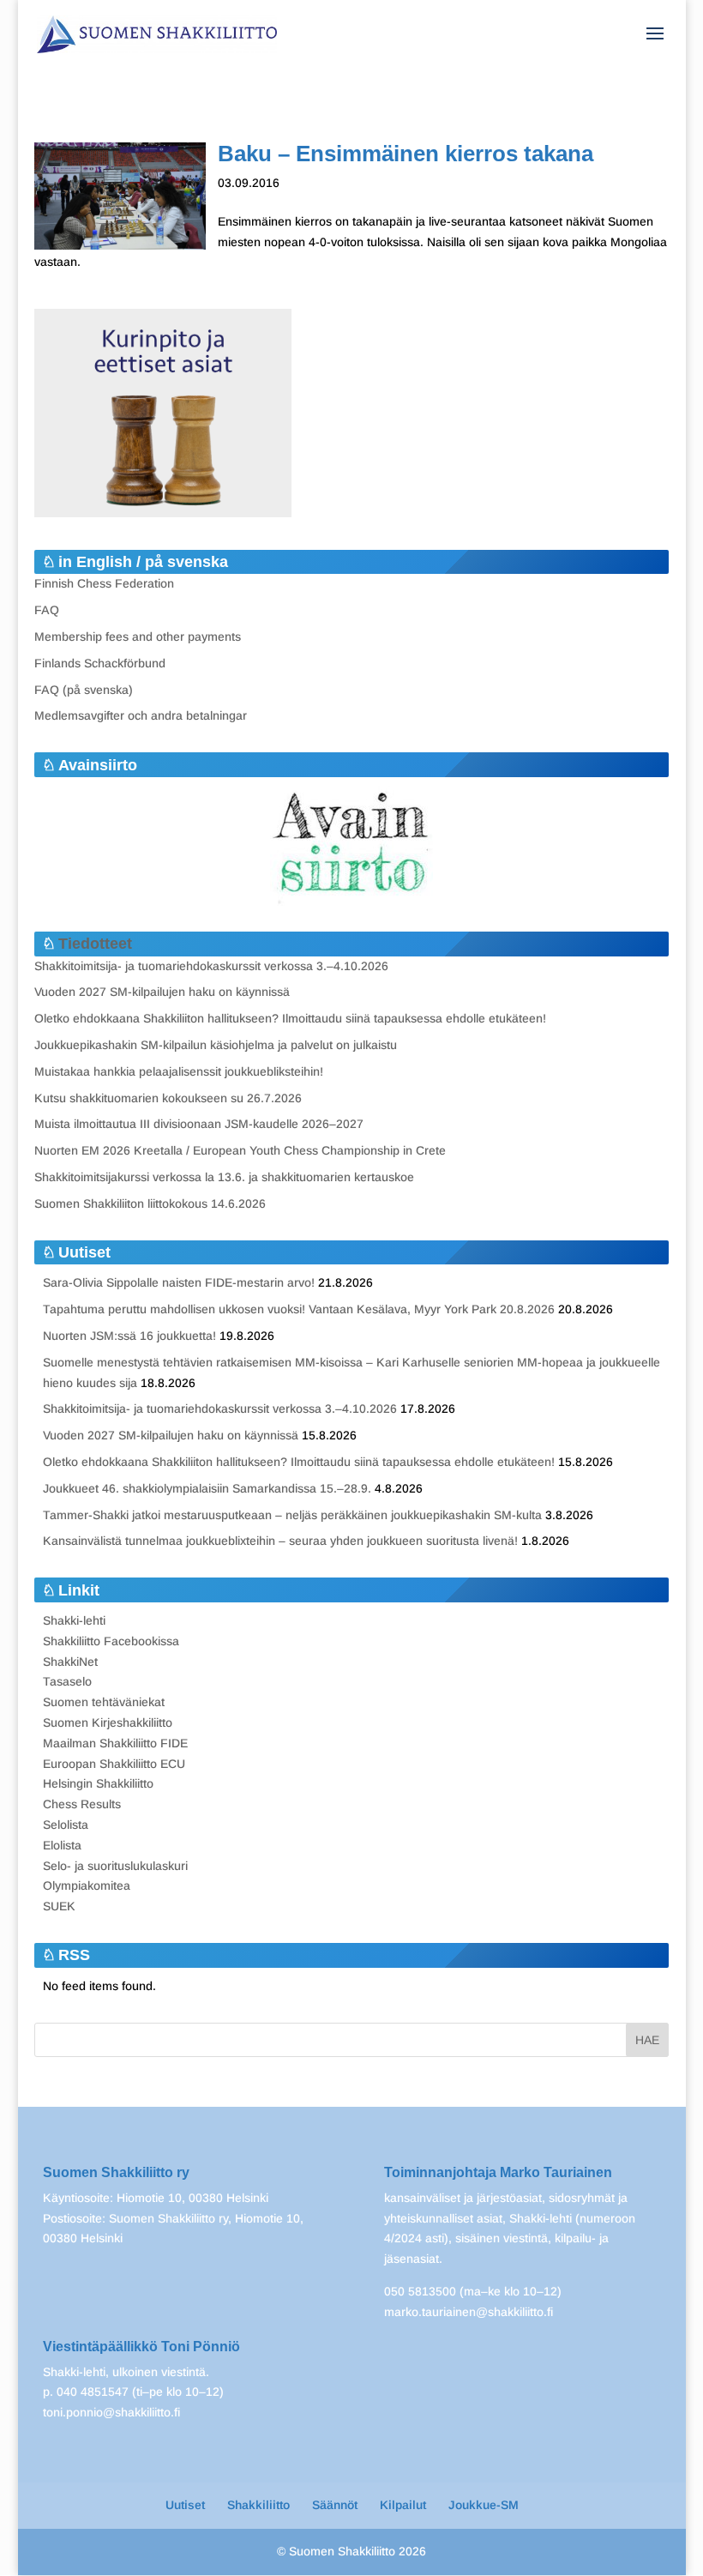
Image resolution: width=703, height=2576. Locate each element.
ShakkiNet (70, 1662)
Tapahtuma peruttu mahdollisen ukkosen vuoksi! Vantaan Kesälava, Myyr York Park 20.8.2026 (299, 1309)
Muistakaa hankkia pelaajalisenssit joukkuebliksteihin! (179, 1071)
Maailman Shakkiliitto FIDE (115, 1743)
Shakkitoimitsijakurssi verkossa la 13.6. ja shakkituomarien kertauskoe (224, 1177)
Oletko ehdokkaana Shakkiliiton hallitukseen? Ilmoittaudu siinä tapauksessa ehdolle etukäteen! (290, 1018)
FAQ (47, 610)
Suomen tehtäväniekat (104, 1702)
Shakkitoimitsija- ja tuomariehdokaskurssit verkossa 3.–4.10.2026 (211, 966)
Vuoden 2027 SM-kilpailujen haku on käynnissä (162, 992)
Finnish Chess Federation (104, 583)
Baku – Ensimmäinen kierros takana (406, 154)
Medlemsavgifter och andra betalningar (141, 715)
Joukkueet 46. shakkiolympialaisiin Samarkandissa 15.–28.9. (207, 1488)
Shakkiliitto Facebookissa (111, 1641)
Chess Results (82, 1804)
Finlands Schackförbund (100, 663)
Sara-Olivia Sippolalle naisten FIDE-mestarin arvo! (179, 1282)
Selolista (66, 1825)
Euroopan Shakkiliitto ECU (114, 1764)
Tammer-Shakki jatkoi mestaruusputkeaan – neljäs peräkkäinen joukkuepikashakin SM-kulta (292, 1515)
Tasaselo (67, 1681)
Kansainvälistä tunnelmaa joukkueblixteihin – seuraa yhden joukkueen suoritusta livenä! (280, 1541)
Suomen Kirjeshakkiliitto (108, 1722)
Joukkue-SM (484, 2505)
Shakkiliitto (258, 2505)
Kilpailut (403, 2505)
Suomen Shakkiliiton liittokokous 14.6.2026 (150, 1204)
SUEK (59, 1906)
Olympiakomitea (87, 1885)
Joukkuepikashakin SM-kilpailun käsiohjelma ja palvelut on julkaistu (216, 1045)
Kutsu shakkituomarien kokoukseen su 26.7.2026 (168, 1098)
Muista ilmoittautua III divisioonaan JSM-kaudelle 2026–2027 (199, 1124)
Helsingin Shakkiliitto (98, 1783)
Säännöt (335, 2505)
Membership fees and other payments (138, 636)
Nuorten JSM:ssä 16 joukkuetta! (129, 1336)
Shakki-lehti (74, 1620)
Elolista (62, 1845)
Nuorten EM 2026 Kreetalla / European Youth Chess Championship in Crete (240, 1150)
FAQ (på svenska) (84, 690)
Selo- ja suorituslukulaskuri (115, 1866)
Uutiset (185, 2505)
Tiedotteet (95, 944)
